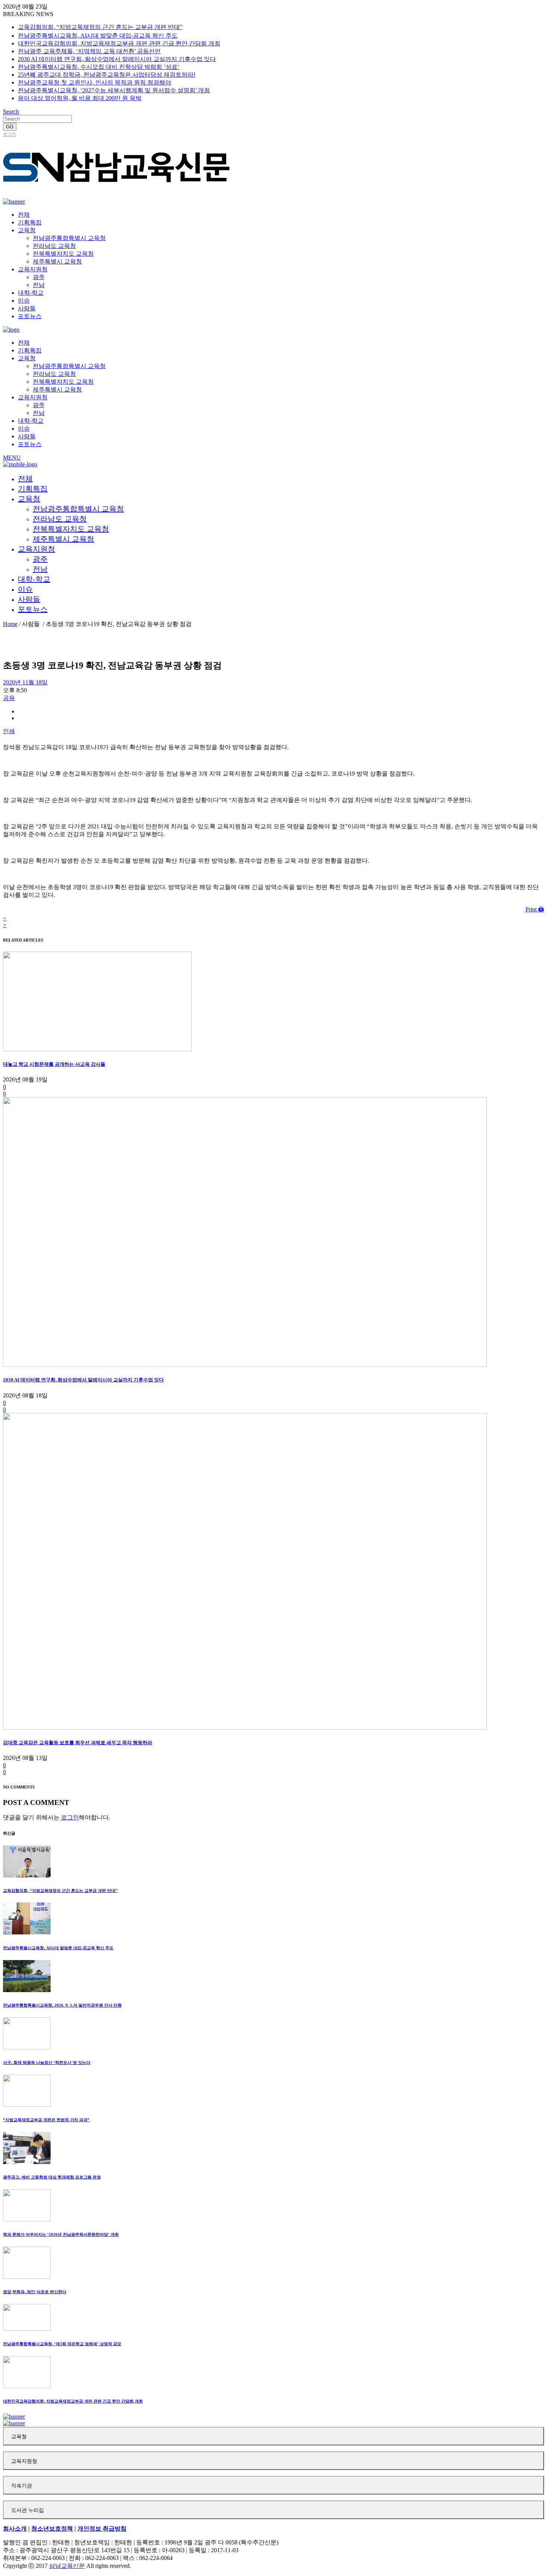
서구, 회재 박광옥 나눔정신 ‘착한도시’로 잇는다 (47, 2062)
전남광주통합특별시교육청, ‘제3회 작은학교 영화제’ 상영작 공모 (62, 2344)
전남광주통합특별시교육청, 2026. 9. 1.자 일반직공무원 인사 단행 (62, 2005)
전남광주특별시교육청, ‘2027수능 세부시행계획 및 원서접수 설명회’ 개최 (114, 90)
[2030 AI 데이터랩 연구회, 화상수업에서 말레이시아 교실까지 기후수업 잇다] (245, 1365)
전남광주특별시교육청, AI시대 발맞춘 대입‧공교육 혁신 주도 (98, 36)
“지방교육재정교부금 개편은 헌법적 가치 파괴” (46, 2120)
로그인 (10, 134)
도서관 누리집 (28, 2510)
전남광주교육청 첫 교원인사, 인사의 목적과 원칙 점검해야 (95, 82)
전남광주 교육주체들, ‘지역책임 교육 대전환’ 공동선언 (89, 51)
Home (10, 624)
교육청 (19, 2437)
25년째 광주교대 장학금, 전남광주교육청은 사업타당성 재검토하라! (107, 75)
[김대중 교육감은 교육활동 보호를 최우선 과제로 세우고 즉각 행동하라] (245, 1728)
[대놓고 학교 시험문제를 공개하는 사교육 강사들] (97, 1049)
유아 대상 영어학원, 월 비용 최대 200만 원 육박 (80, 98)
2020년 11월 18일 (25, 682)
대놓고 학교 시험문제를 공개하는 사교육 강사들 (54, 1064)
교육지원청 (24, 2461)
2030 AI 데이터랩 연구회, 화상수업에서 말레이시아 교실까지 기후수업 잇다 (117, 59)
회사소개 (15, 2529)
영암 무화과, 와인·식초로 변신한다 (35, 2292)
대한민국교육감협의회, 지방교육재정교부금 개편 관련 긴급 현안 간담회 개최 (119, 43)
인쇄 (9, 731)
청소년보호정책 (52, 2529)
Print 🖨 (535, 909)
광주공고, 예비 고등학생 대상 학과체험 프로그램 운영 (52, 2177)
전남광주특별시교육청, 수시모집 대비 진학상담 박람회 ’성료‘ (99, 67)
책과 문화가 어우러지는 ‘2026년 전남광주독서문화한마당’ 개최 (61, 2234)
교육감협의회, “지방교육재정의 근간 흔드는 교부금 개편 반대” (100, 27)
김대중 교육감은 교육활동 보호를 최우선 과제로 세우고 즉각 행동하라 (78, 1743)
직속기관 (22, 2486)
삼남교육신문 (67, 2566)
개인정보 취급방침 (102, 2529)
